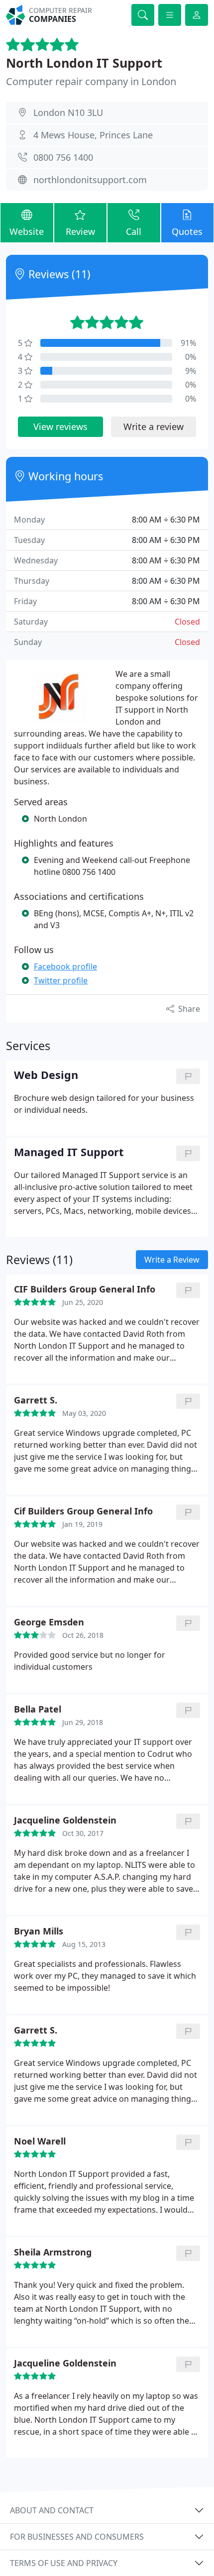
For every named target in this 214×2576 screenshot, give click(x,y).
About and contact (52, 2510)
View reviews (60, 427)
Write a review (154, 427)
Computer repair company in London (91, 81)
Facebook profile (65, 966)
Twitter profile (61, 980)
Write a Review (172, 1260)
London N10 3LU (68, 112)
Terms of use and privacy (64, 2563)
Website (27, 231)
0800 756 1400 (63, 157)
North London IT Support (84, 63)
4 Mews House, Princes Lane (93, 135)
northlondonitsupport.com (90, 180)
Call (134, 231)
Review (80, 231)
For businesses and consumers (77, 2537)
